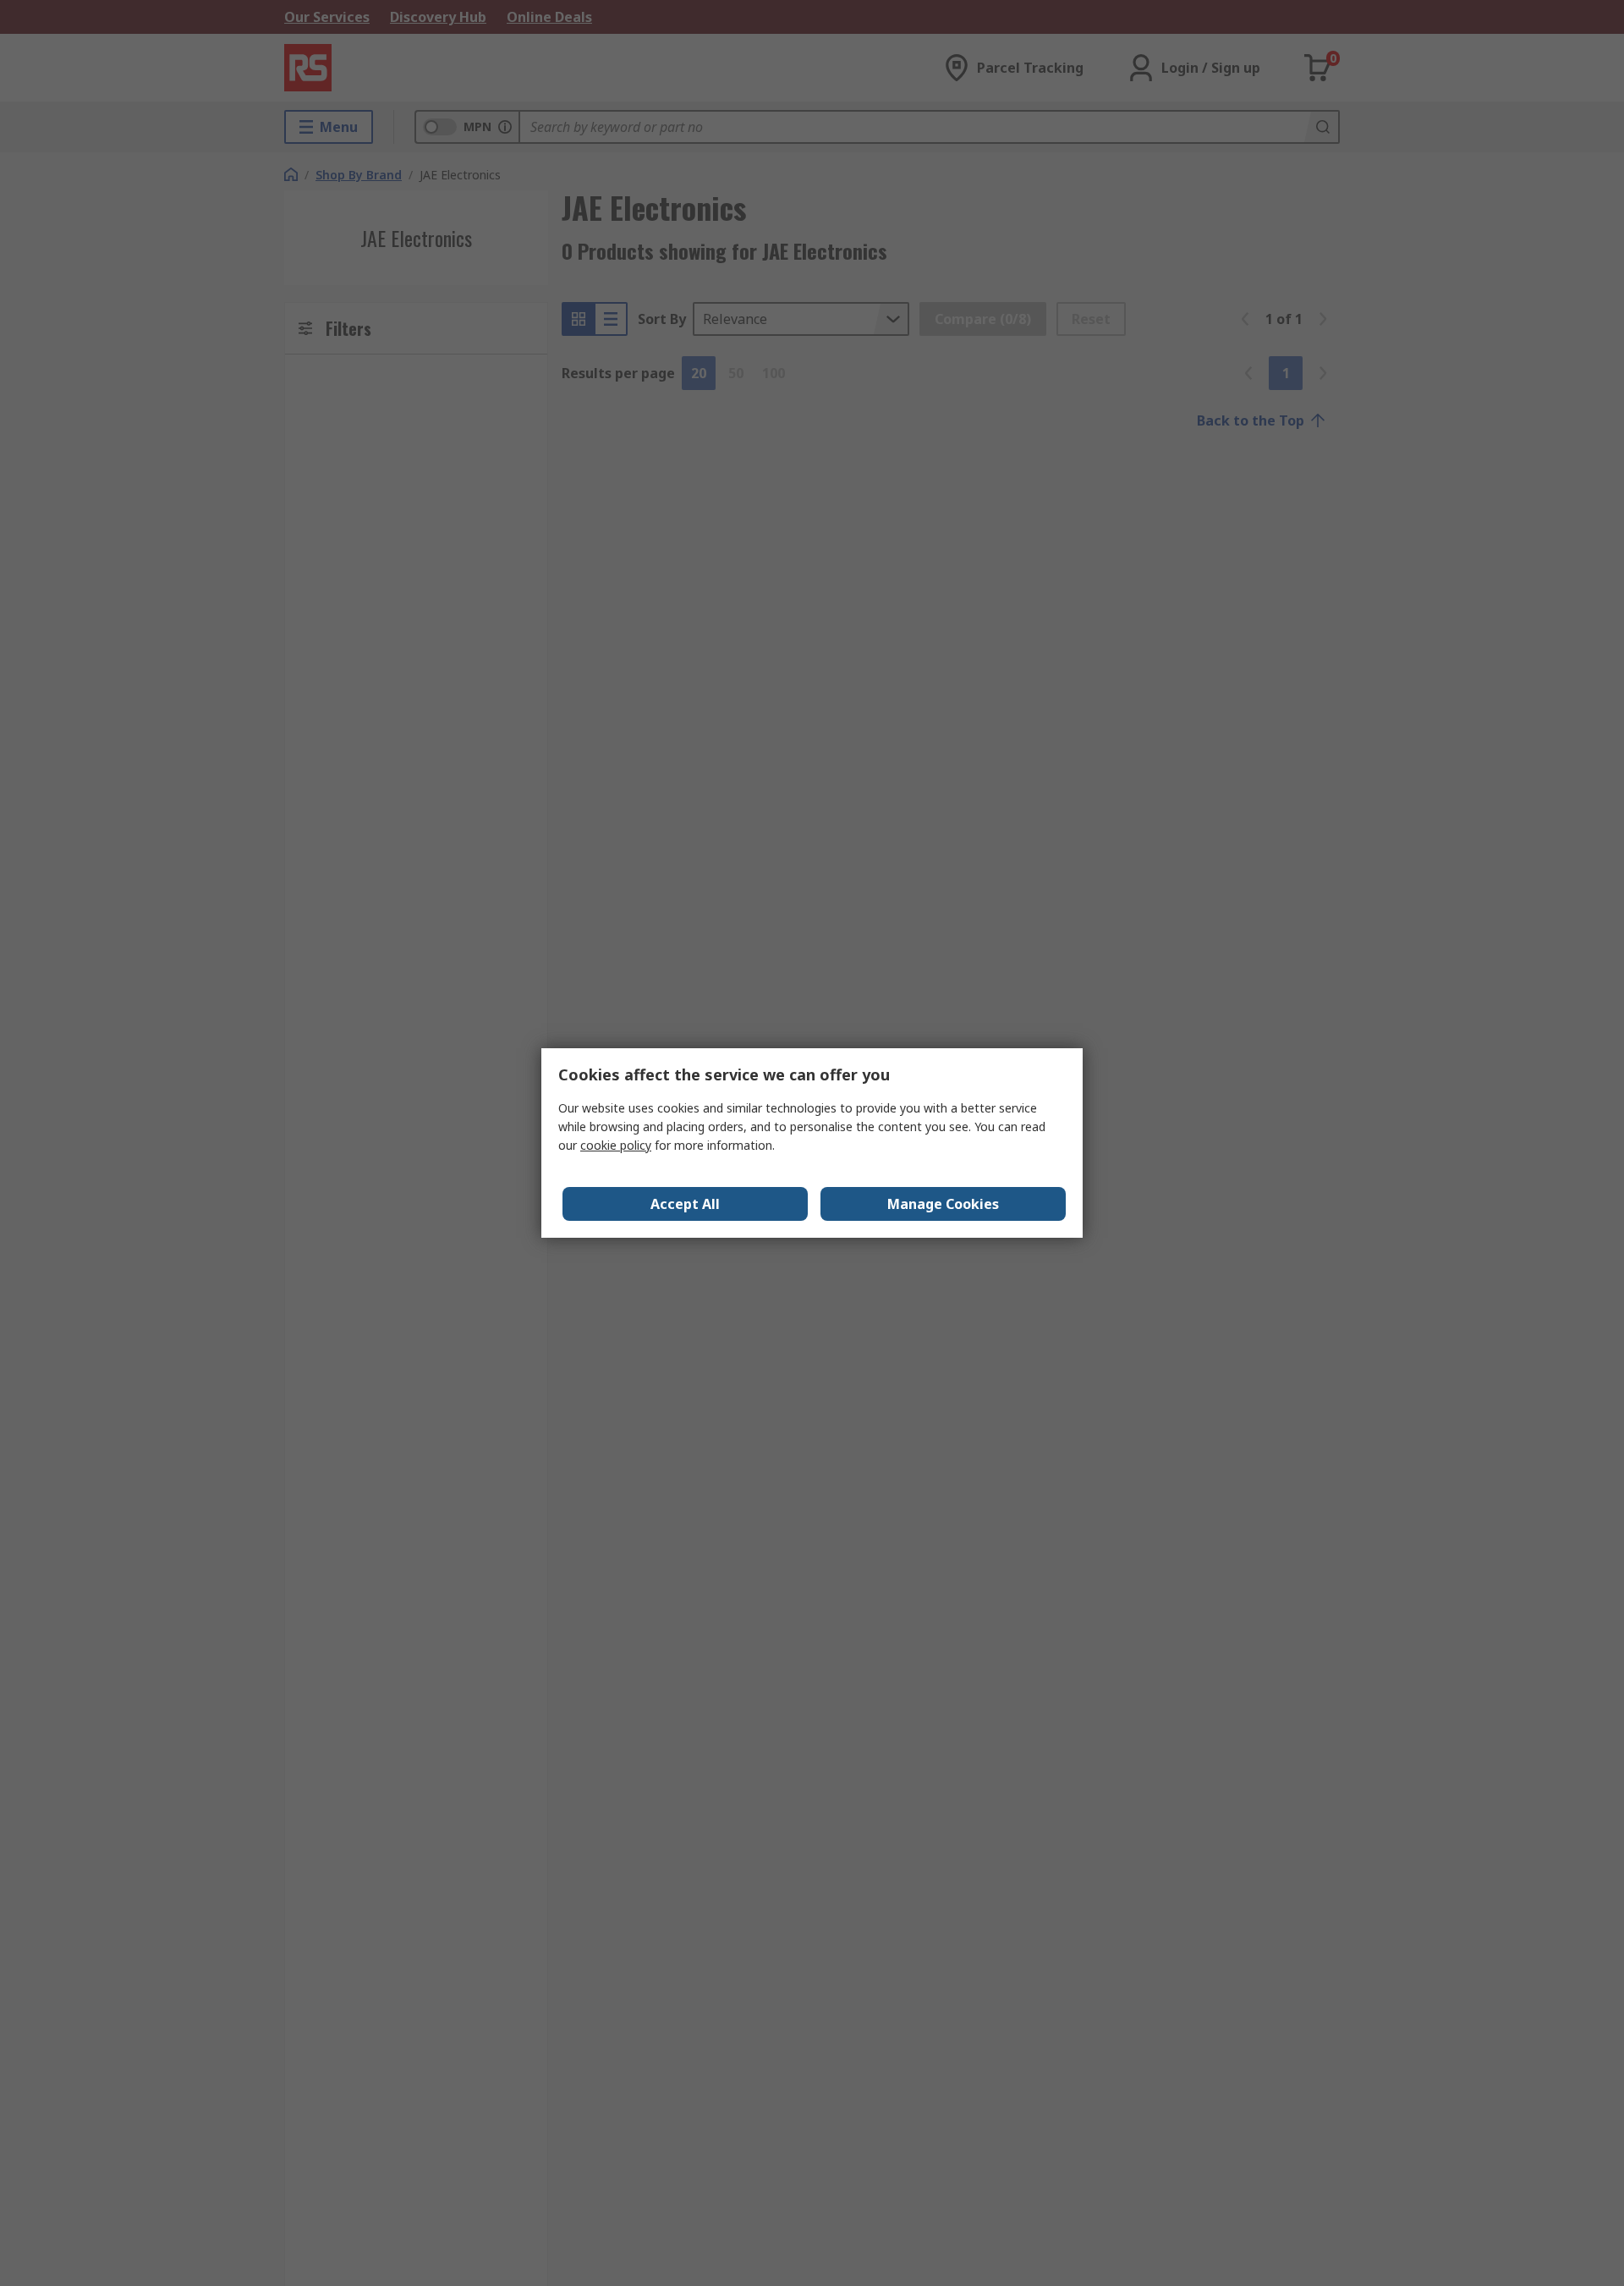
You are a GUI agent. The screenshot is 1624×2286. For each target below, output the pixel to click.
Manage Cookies (943, 1204)
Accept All (685, 1204)
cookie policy (616, 1145)
